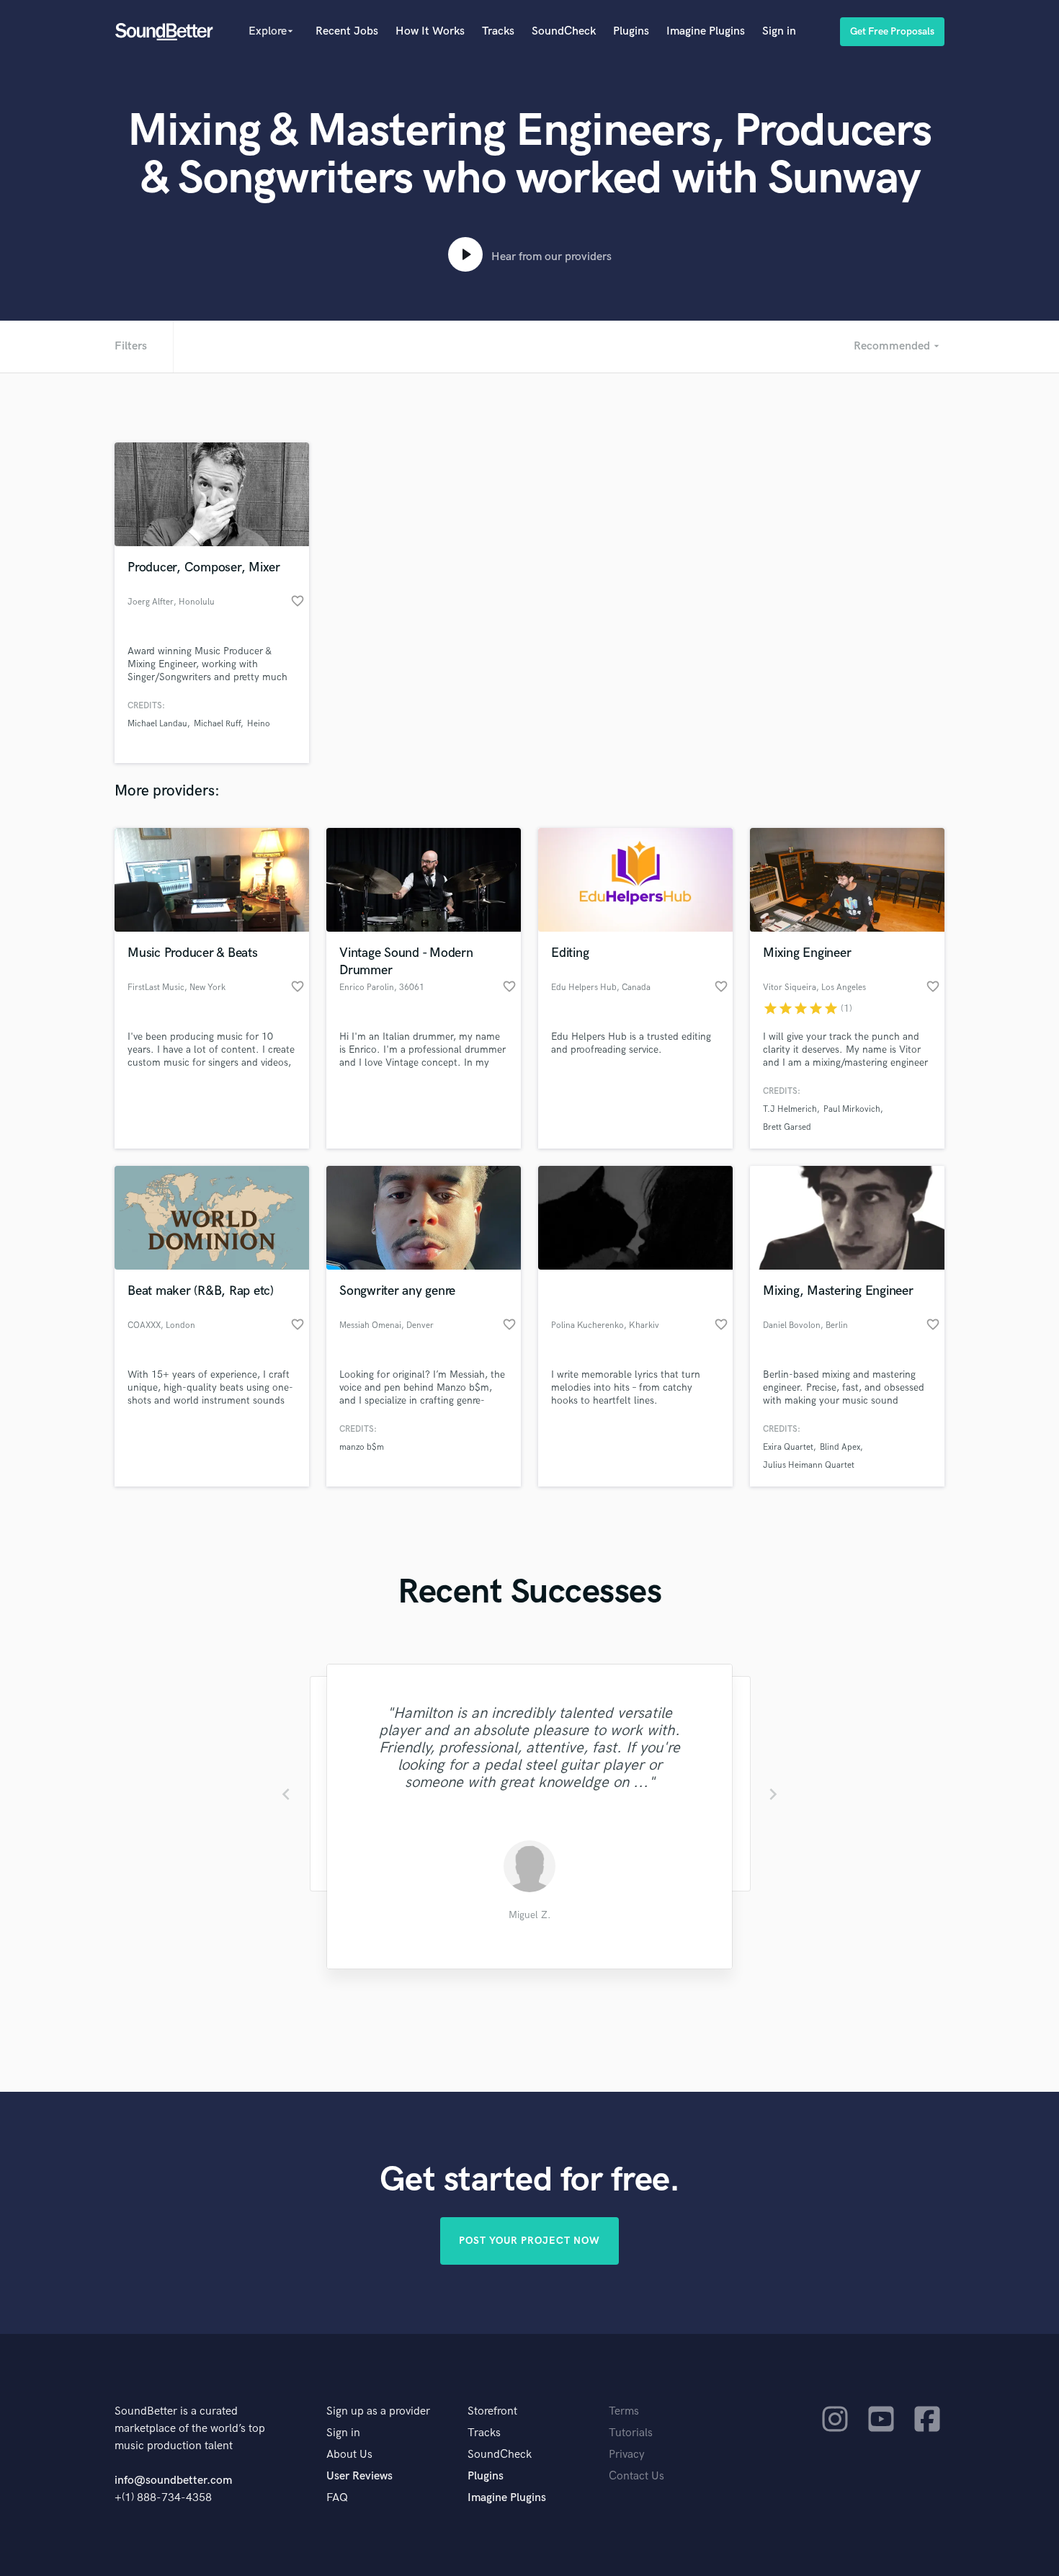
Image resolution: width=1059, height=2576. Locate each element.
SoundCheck (564, 31)
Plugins (631, 31)
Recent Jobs (347, 31)
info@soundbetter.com (173, 2481)
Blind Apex (840, 1447)
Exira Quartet (788, 1447)
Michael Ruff (217, 724)
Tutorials (631, 2433)
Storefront (492, 2411)
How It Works (430, 31)
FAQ (337, 2498)
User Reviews (359, 2476)
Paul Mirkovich (852, 1109)
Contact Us (636, 2476)
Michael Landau (157, 724)
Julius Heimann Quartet (809, 1465)
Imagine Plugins (706, 31)
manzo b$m (362, 1447)
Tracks (498, 31)
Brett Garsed (787, 1127)
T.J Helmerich (790, 1109)
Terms (624, 2411)
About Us (349, 2455)
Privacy (627, 2455)
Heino (259, 724)
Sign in (779, 31)
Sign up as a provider (378, 2411)
